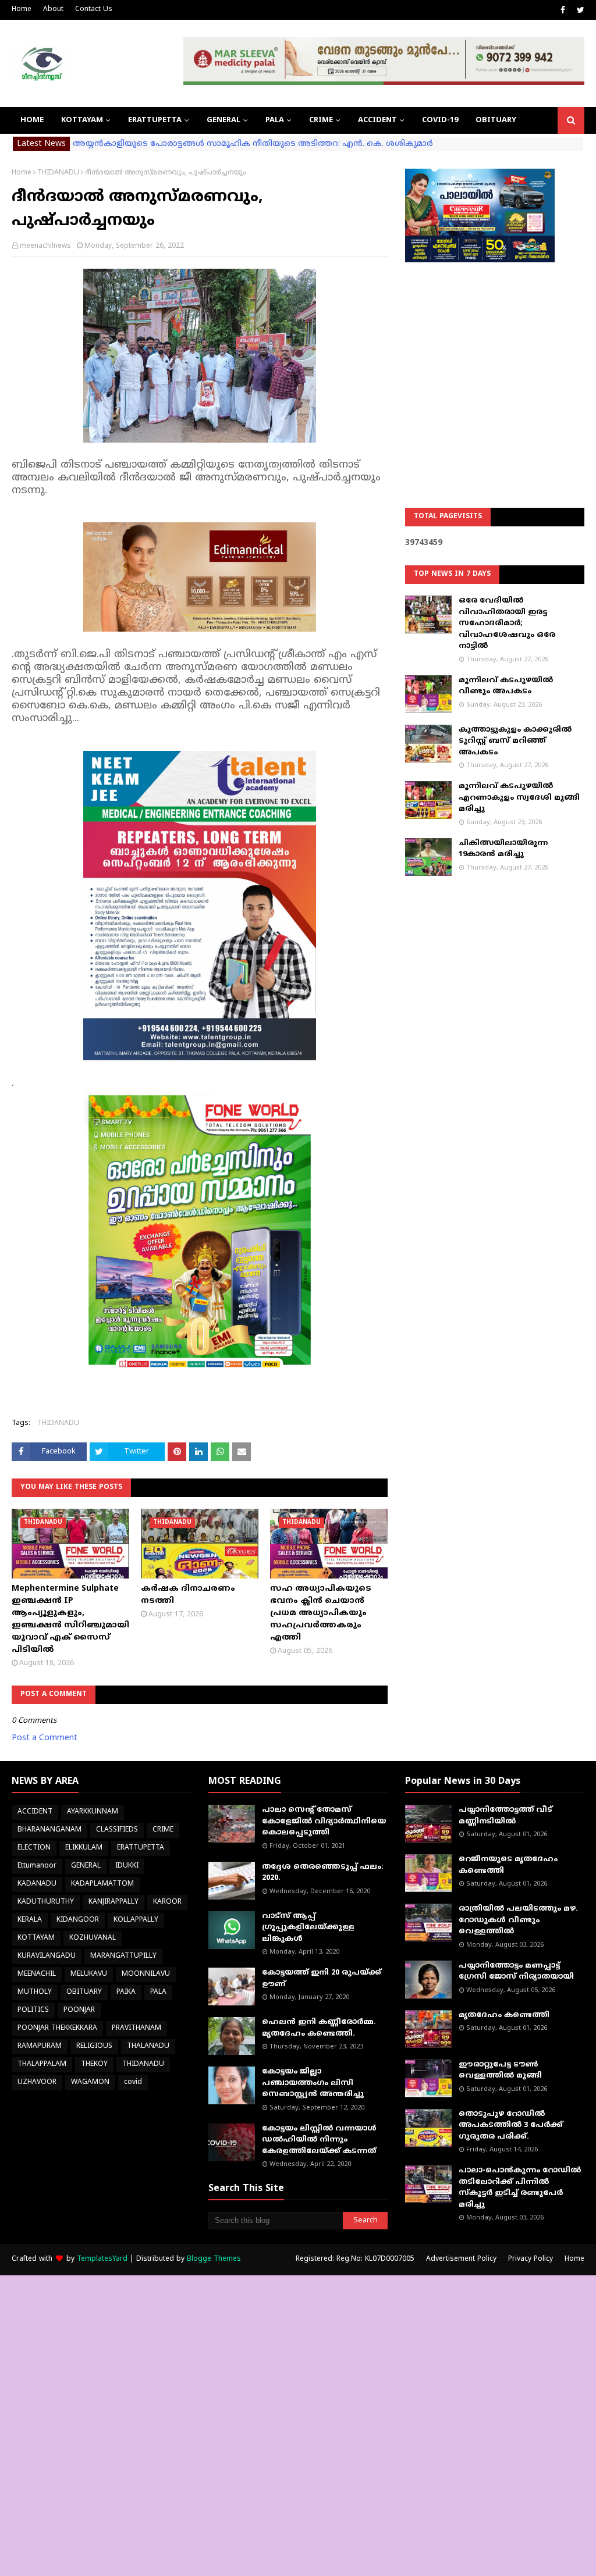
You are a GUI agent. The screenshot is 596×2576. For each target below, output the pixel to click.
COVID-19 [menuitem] (440, 120)
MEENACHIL (37, 1974)
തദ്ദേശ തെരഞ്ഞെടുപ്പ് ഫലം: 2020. (323, 1873)
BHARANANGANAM (49, 1830)
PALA (158, 1992)
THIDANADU (58, 173)
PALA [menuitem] (275, 120)
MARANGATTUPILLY (123, 1956)
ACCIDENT (35, 1812)
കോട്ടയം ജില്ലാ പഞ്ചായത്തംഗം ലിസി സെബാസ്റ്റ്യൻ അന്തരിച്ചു (313, 2083)
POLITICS (33, 2010)
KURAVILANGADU (47, 1956)
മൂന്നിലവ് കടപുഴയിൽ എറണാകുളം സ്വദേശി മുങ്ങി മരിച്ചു (519, 798)
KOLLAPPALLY (136, 1920)
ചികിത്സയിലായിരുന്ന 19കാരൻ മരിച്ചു (503, 849)
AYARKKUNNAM (93, 1812)
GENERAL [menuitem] (223, 120)
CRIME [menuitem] (321, 120)
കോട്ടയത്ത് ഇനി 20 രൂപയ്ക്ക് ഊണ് (322, 1979)
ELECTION (34, 1848)
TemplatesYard (102, 2259)
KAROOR (167, 1902)
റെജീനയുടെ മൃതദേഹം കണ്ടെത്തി (508, 1865)
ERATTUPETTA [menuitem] (155, 120)
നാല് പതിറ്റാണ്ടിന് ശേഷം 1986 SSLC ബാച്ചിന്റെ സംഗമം (182, 144)
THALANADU (148, 2046)
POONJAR (79, 2010)
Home (22, 10)
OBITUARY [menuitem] (496, 120)
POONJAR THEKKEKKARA (57, 2028)
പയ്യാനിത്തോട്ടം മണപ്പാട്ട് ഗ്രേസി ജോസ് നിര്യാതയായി (516, 1972)
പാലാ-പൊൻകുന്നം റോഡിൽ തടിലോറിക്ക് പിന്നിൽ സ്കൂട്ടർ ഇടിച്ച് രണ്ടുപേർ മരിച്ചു (520, 2188)
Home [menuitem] (32, 120)
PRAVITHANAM (136, 2028)
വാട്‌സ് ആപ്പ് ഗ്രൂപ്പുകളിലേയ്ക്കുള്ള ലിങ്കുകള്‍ (308, 1928)
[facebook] (563, 10)
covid (133, 2082)
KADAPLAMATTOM (102, 1884)
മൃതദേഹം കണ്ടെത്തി (504, 2015)
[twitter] (579, 10)
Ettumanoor (37, 1866)
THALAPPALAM (42, 2064)
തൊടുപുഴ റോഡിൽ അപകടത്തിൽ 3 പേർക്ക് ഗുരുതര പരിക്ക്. (511, 2126)
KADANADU (37, 1884)
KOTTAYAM (36, 1938)
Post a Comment (45, 1738)
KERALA (30, 1920)
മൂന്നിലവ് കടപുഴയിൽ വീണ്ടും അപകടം (506, 686)
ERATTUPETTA (141, 1848)
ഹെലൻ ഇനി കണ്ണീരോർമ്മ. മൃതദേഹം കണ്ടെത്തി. (319, 2028)
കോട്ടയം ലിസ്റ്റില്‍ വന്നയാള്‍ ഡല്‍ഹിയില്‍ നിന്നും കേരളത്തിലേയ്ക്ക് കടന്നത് (319, 2140)
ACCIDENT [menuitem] (377, 120)
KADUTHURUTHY (46, 1902)
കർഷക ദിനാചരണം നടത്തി (188, 1595)
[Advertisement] (495, 355)
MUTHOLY (35, 1992)
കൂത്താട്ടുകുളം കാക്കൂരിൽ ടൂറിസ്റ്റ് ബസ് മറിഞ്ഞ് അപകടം (515, 741)
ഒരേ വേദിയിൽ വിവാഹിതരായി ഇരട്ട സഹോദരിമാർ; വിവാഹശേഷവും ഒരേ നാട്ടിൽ (507, 623)
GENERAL (86, 1866)
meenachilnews (45, 246)
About (53, 10)
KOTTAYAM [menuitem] (82, 120)
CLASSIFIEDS (117, 1830)
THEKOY (94, 2064)
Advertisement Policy (461, 2259)
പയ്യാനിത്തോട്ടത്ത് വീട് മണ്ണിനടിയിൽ (505, 1816)
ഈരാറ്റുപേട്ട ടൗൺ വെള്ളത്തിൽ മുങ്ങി (500, 2071)
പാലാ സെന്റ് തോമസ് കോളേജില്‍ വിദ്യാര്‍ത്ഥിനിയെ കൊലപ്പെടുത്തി (324, 1821)
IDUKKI (127, 1866)
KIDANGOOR (78, 1920)
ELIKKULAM (84, 1848)
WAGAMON (90, 2082)
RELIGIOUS (94, 2046)
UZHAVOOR (37, 2082)
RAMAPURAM (40, 2046)
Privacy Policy (531, 2259)
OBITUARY (84, 1992)
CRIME (163, 1830)
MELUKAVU (89, 1974)
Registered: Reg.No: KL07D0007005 (355, 2259)
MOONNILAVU (146, 1974)
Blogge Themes (214, 2259)
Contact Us (94, 10)
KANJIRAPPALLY (113, 1902)
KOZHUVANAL (93, 1938)
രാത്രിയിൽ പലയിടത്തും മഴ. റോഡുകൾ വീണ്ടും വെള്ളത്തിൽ (518, 1920)
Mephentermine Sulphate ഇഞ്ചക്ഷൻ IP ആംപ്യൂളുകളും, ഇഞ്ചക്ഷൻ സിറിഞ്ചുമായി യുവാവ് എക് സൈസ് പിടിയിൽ (70, 1619)
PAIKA (126, 1992)
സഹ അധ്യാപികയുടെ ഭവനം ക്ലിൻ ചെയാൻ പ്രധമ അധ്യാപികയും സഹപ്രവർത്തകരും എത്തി (321, 1613)
